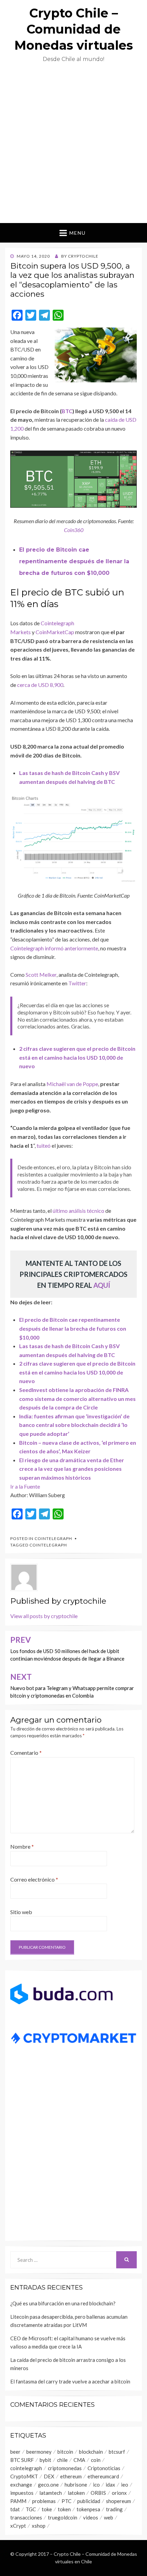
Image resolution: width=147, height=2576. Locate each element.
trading (114, 2509)
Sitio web (21, 1912)
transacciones (26, 2517)
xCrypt (18, 2526)
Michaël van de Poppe (72, 1084)
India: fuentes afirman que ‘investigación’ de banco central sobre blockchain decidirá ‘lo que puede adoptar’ (74, 1425)
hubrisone (76, 2485)
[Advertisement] (73, 146)
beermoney (39, 2452)
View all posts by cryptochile (44, 1616)
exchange (21, 2485)
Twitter (77, 983)
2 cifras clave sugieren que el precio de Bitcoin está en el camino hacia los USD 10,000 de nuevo (77, 1057)
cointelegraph (48, 1545)
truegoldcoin (63, 2517)
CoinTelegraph (53, 1538)
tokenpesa (88, 2509)
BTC (67, 411)
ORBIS (98, 2493)
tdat (15, 2509)
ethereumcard (103, 2476)
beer (15, 2452)
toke (47, 2509)
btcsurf (117, 2452)
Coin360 (74, 530)
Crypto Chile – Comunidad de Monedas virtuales (74, 29)
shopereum (118, 2501)
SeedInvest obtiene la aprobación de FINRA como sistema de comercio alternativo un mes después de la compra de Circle (77, 1398)
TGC (31, 2509)
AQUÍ (102, 1285)
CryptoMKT (24, 2476)
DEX (49, 2476)
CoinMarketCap (55, 632)
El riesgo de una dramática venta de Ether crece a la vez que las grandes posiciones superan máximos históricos (72, 1469)
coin (96, 2460)
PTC (66, 2501)
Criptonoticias (104, 2468)
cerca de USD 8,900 (40, 685)
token (64, 2509)
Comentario (26, 1753)
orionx (119, 2493)
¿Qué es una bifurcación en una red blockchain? (63, 2303)
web (109, 2517)
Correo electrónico (34, 1879)
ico (96, 2485)
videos (91, 2517)
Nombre (22, 1846)
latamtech (51, 2493)
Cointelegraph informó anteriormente (54, 948)
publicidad (89, 2501)
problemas (44, 2501)
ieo (125, 2485)
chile (62, 2460)
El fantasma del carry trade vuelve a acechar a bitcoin (70, 2381)
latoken (76, 2493)
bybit (45, 2460)
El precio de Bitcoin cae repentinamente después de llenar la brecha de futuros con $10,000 (74, 561)
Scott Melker (41, 975)
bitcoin (65, 2452)
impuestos (22, 2493)
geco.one (48, 2485)
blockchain (91, 2452)
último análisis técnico (78, 1211)
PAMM (18, 2501)
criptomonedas (65, 2468)
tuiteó (44, 1145)
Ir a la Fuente (25, 1486)
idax (110, 2485)
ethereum (71, 2476)
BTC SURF (22, 2460)
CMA (79, 2460)
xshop (39, 2526)
